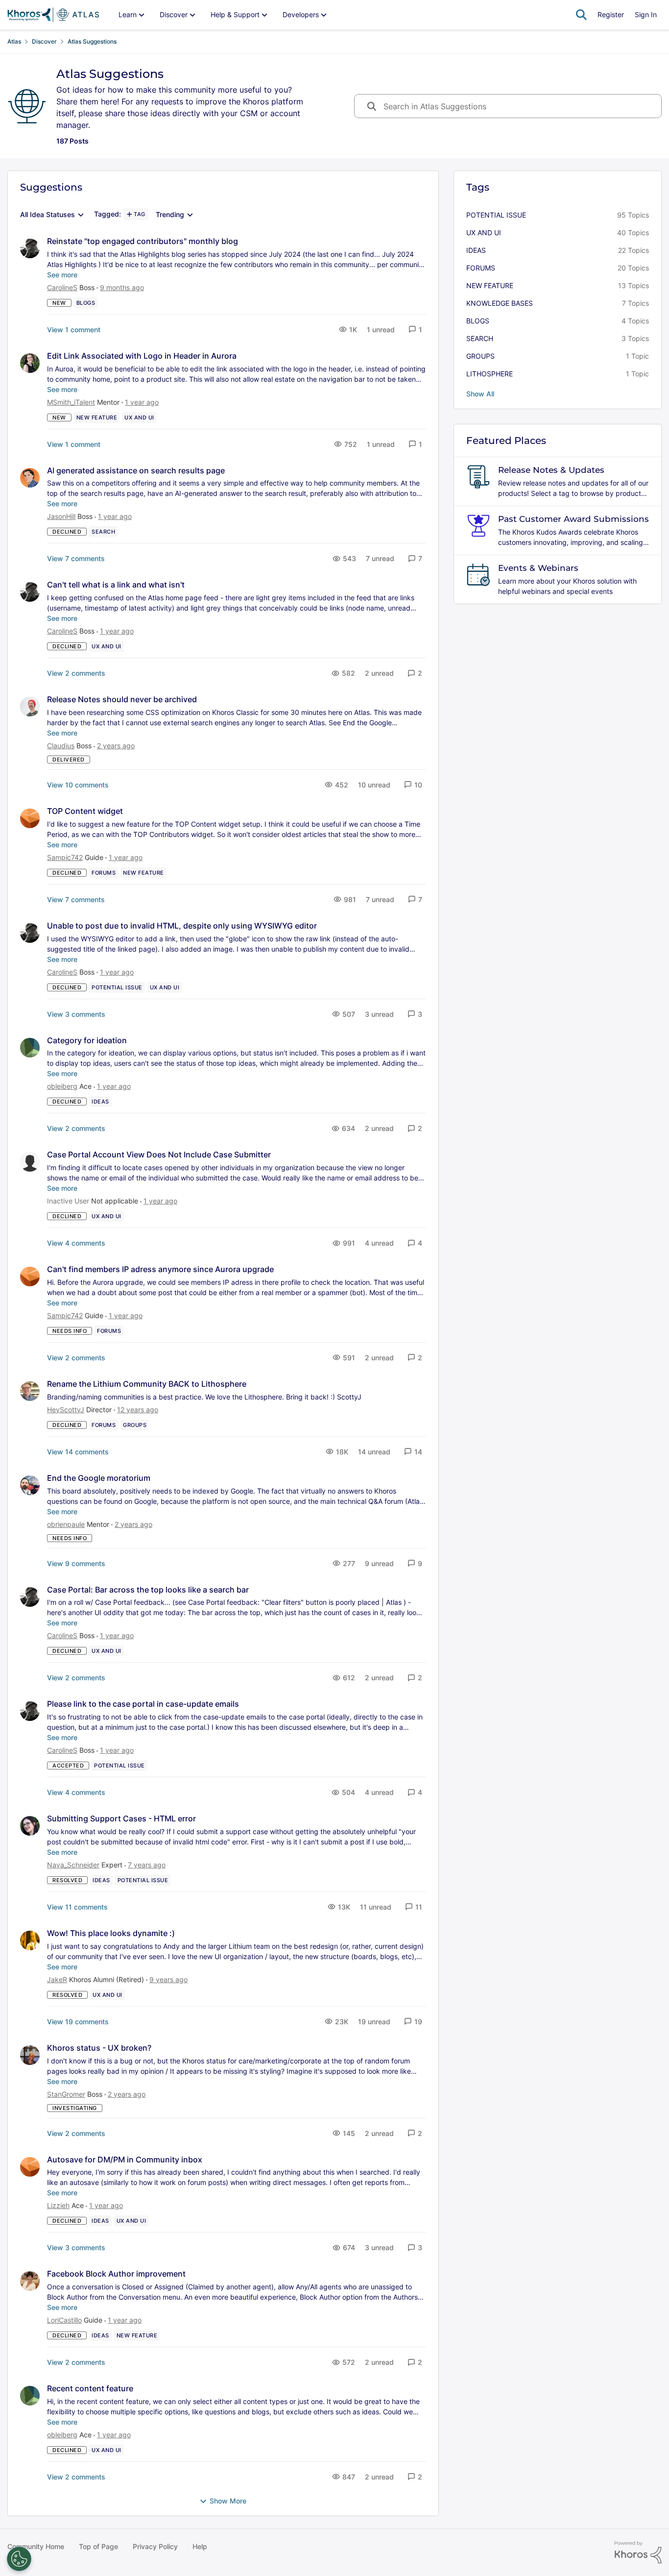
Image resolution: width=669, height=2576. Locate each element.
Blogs (478, 321)
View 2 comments (76, 673)
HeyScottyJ (66, 1410)
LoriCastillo (64, 2320)
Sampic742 (65, 857)
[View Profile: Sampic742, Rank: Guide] (30, 818)
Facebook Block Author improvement (116, 2274)
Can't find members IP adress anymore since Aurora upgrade (160, 1269)
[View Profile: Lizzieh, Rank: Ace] (30, 2167)
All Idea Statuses (48, 215)
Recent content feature (90, 2388)
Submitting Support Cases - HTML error (121, 1818)
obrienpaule (66, 1524)
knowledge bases (500, 303)
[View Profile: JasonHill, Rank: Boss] (30, 478)
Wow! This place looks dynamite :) (111, 1933)
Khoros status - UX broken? (99, 2048)
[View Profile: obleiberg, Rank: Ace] (30, 1048)
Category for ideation (87, 1040)
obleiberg (62, 1086)
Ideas (476, 250)
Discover (44, 41)
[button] (415, 330)
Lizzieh (58, 2205)
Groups (480, 356)
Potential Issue (496, 215)
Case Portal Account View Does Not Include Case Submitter (159, 1154)
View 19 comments (78, 2022)
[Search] (581, 15)
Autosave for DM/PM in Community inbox (125, 2159)
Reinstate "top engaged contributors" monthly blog (143, 241)
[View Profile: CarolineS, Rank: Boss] (30, 248)
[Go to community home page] (53, 15)
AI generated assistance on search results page (136, 470)
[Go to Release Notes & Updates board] (478, 477)
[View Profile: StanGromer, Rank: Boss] (30, 2055)
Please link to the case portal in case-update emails (143, 1704)
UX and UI (484, 233)
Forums (481, 268)
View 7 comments (76, 558)
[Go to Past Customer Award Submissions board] (478, 526)
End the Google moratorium (99, 1478)
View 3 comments (76, 1014)
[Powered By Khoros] (638, 2552)
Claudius (61, 746)
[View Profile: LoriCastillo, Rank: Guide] (30, 2281)
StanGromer (66, 2094)
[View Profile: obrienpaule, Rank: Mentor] (30, 1485)
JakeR (57, 1979)
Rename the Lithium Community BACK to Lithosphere (147, 1384)
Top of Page (98, 2546)
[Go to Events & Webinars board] (478, 575)
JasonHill (61, 516)
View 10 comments (78, 785)
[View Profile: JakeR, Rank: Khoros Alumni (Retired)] (30, 1940)
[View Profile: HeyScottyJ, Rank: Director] (30, 1391)
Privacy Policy (155, 2546)
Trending (170, 215)
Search (480, 338)
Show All (480, 394)
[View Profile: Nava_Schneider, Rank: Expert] (30, 1826)
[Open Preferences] (19, 2559)
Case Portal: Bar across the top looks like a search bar (148, 1590)
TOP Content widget (85, 811)
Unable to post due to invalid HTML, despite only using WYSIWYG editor (182, 926)
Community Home (36, 2546)
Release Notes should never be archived (122, 699)
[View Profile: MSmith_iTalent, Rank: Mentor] (30, 363)
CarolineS (62, 287)
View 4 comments (76, 1243)
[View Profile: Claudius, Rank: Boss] (30, 707)
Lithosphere (490, 374)
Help (200, 2546)
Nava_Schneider (73, 1865)
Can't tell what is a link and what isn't (116, 585)
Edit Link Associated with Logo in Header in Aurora (142, 356)
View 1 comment (74, 330)
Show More (228, 2501)
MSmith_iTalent (71, 402)
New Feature (490, 285)
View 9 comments (76, 1563)
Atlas (14, 41)
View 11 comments (77, 1907)
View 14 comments (78, 1452)
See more (62, 275)
